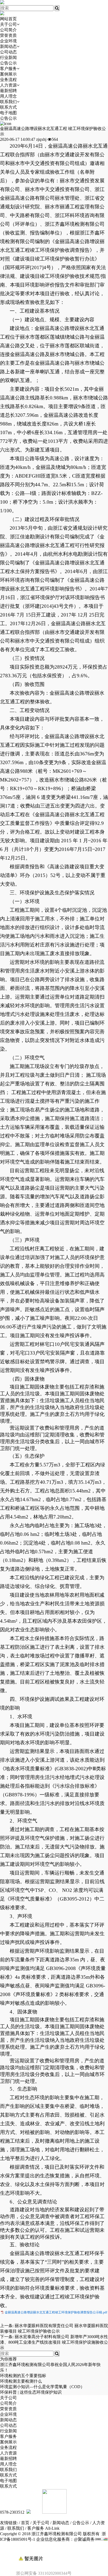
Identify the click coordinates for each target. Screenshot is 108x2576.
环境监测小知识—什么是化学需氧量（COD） (42, 2387)
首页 (25, 2523)
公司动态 (8, 52)
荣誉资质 (8, 35)
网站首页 (8, 19)
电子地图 (8, 113)
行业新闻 (8, 57)
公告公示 (8, 63)
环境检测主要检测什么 (21, 2381)
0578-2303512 (12, 2512)
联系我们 (8, 102)
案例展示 (8, 74)
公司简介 (8, 30)
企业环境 (8, 41)
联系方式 (8, 107)
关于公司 (8, 24)
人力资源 (8, 85)
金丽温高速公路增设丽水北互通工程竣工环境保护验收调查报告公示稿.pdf (56, 2312)
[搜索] (57, 8)
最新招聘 (8, 91)
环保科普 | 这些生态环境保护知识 (31, 2392)
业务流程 (8, 80)
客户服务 (8, 69)
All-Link (52, 2528)
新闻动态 (8, 46)
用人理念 (8, 96)
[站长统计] (101, 2539)
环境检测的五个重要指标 (23, 2376)
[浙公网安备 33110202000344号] (54, 2550)
